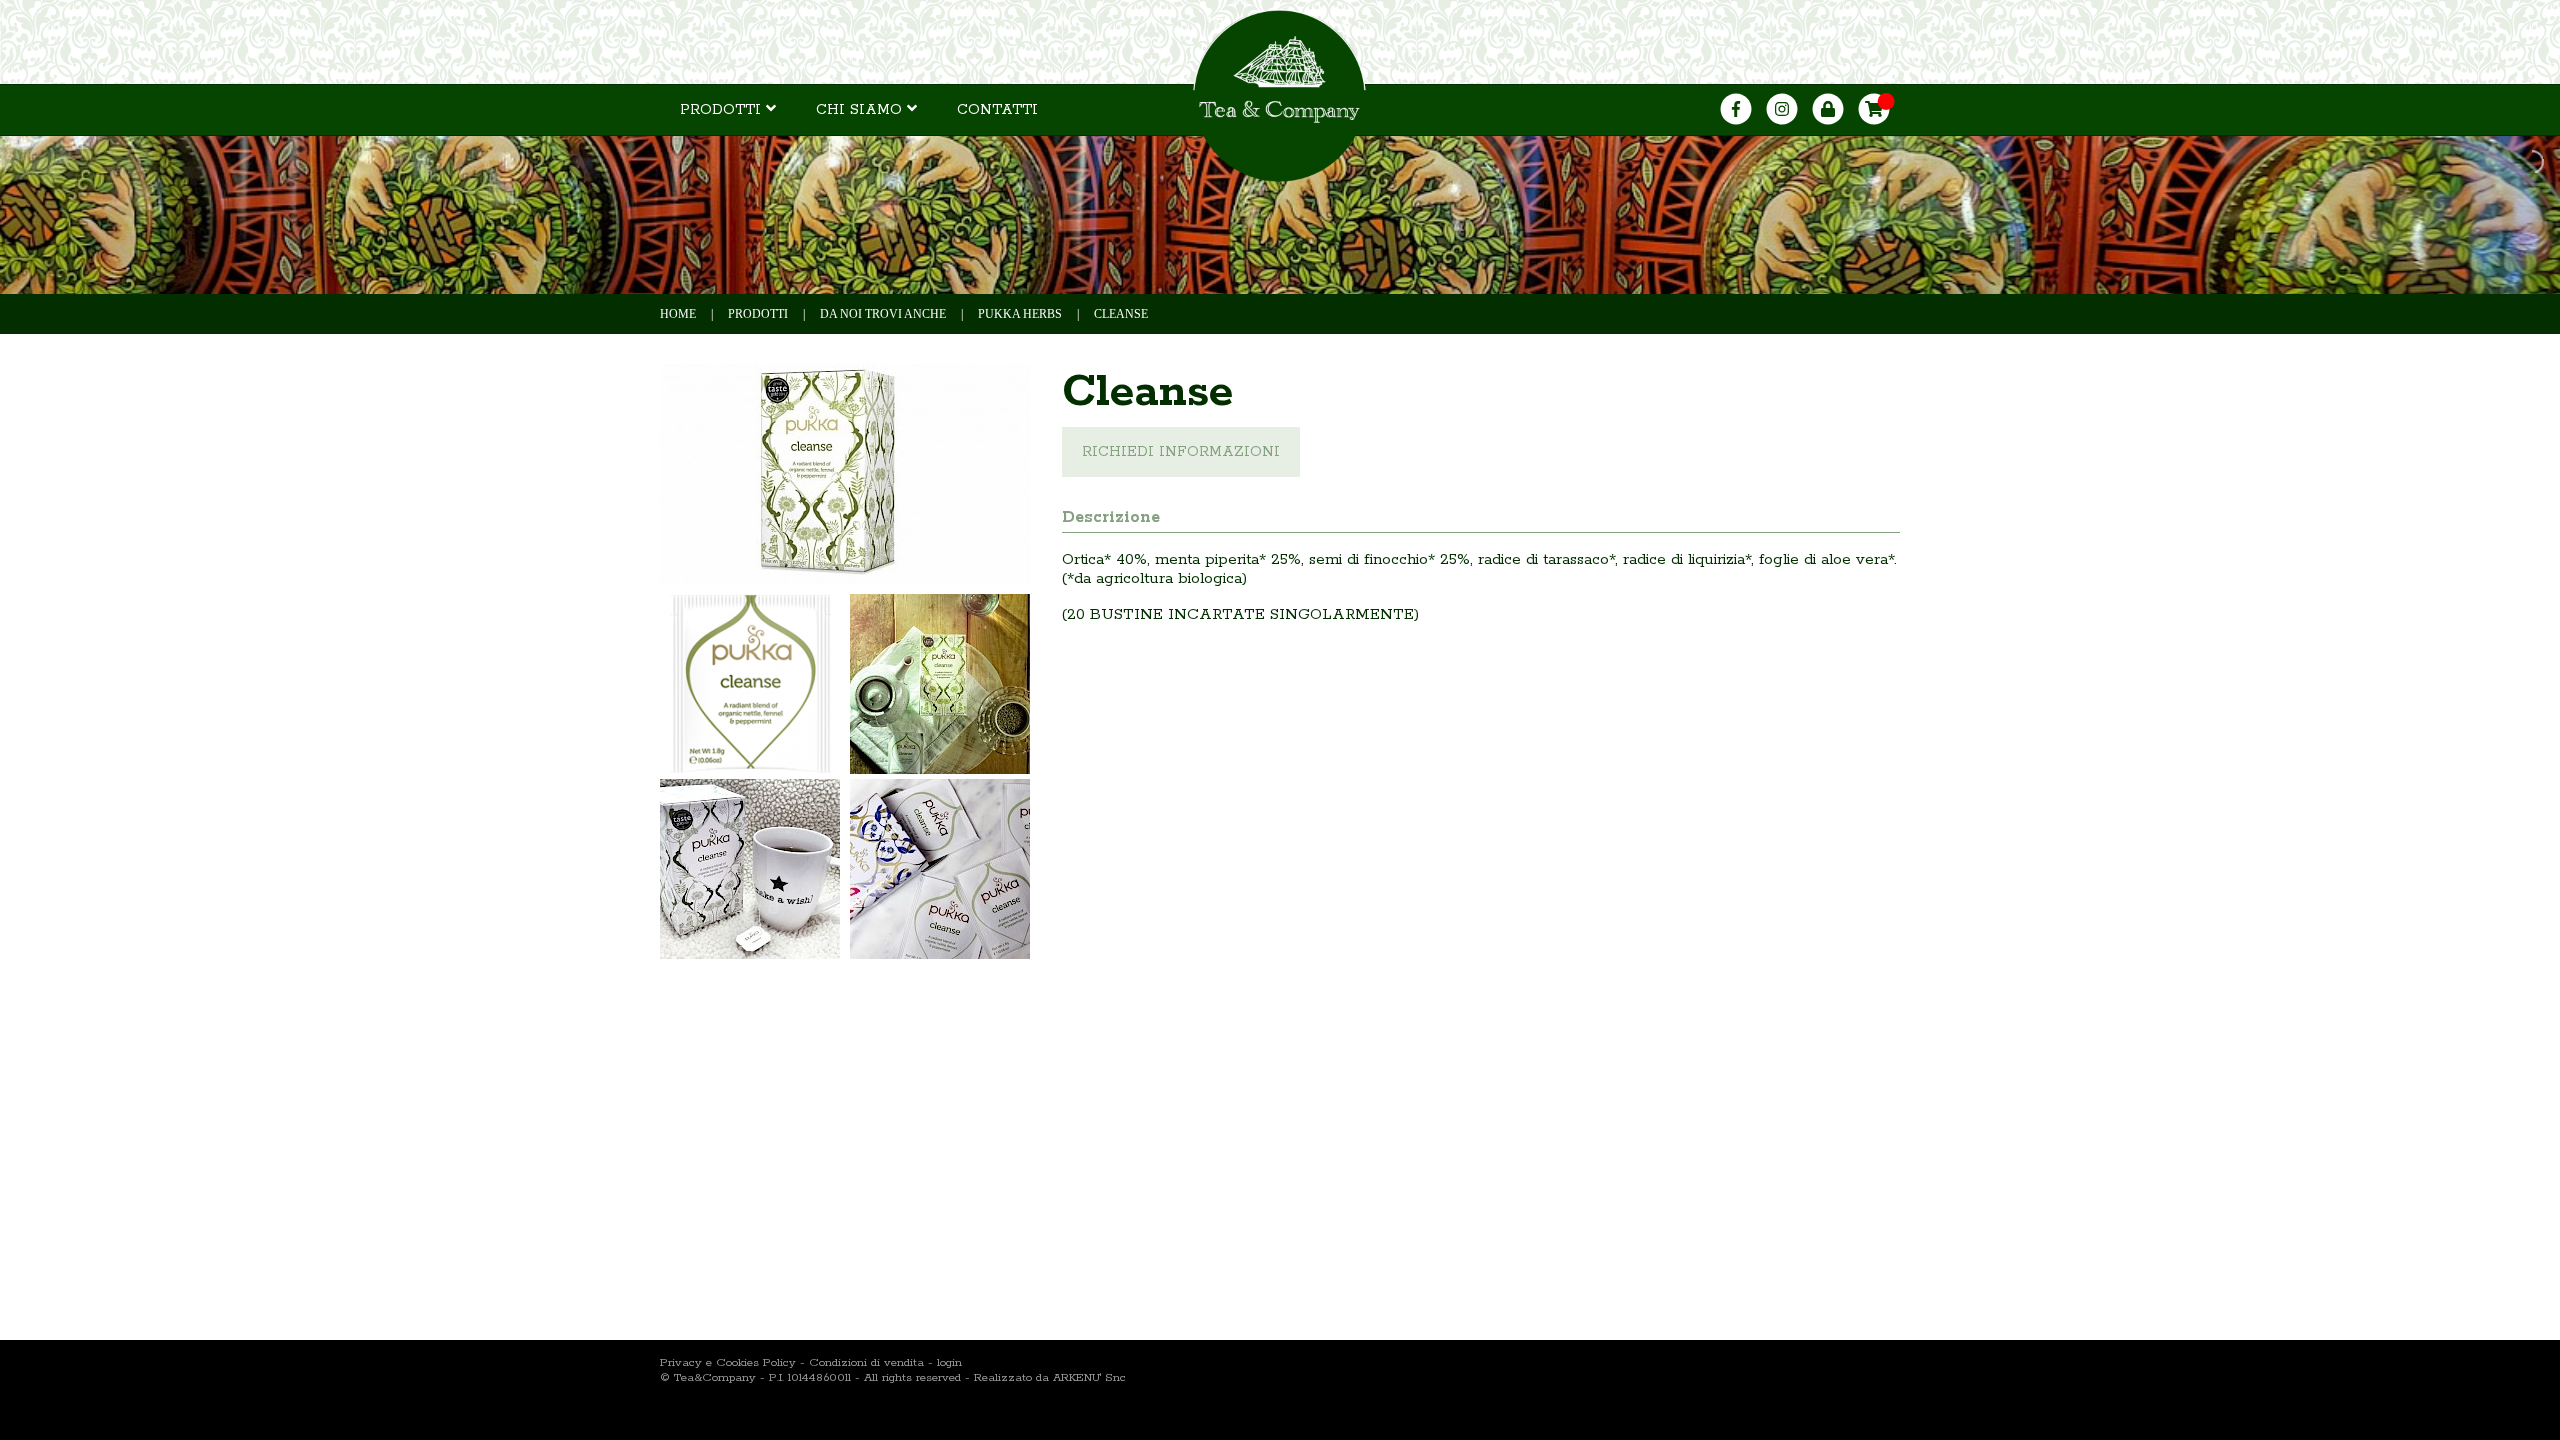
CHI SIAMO (861, 110)
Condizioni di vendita (866, 1362)
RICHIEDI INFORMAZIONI (1181, 452)
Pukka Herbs (1020, 314)
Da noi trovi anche (883, 314)
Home (678, 314)
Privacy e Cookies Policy (728, 1362)
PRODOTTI (723, 110)
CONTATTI (997, 110)
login (949, 1362)
